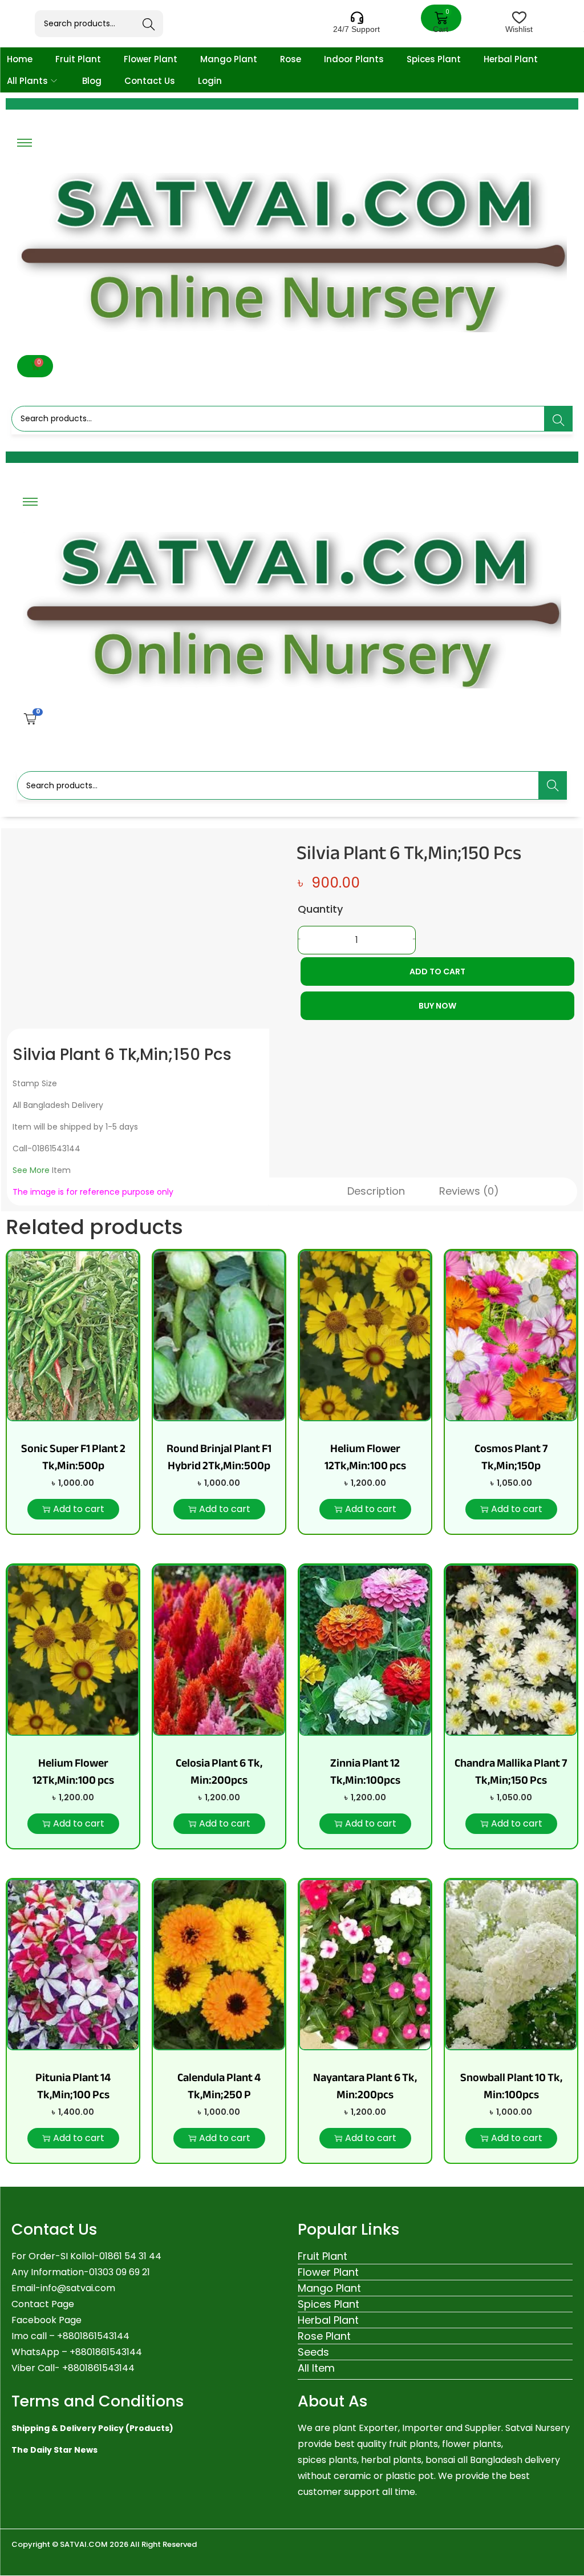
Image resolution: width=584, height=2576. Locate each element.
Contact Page (43, 2304)
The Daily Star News (54, 2450)
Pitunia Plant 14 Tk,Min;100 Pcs (73, 2086)
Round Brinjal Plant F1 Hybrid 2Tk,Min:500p (219, 1457)
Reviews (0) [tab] (469, 1191)
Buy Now (437, 1006)
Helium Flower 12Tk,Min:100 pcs (365, 1457)
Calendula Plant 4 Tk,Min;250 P (219, 2086)
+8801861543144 (106, 2352)
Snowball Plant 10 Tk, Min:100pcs (511, 2086)
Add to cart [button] (79, 1509)
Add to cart (437, 971)
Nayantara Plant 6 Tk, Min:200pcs (365, 2086)
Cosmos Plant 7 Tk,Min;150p (511, 1457)
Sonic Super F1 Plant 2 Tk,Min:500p (73, 1457)
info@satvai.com (78, 2288)
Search (149, 25)
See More (31, 1170)
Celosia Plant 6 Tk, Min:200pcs (219, 1771)
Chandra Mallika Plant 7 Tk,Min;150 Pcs (511, 1771)
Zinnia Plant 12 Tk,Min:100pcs (365, 1771)
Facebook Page (46, 2320)
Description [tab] (376, 1191)
